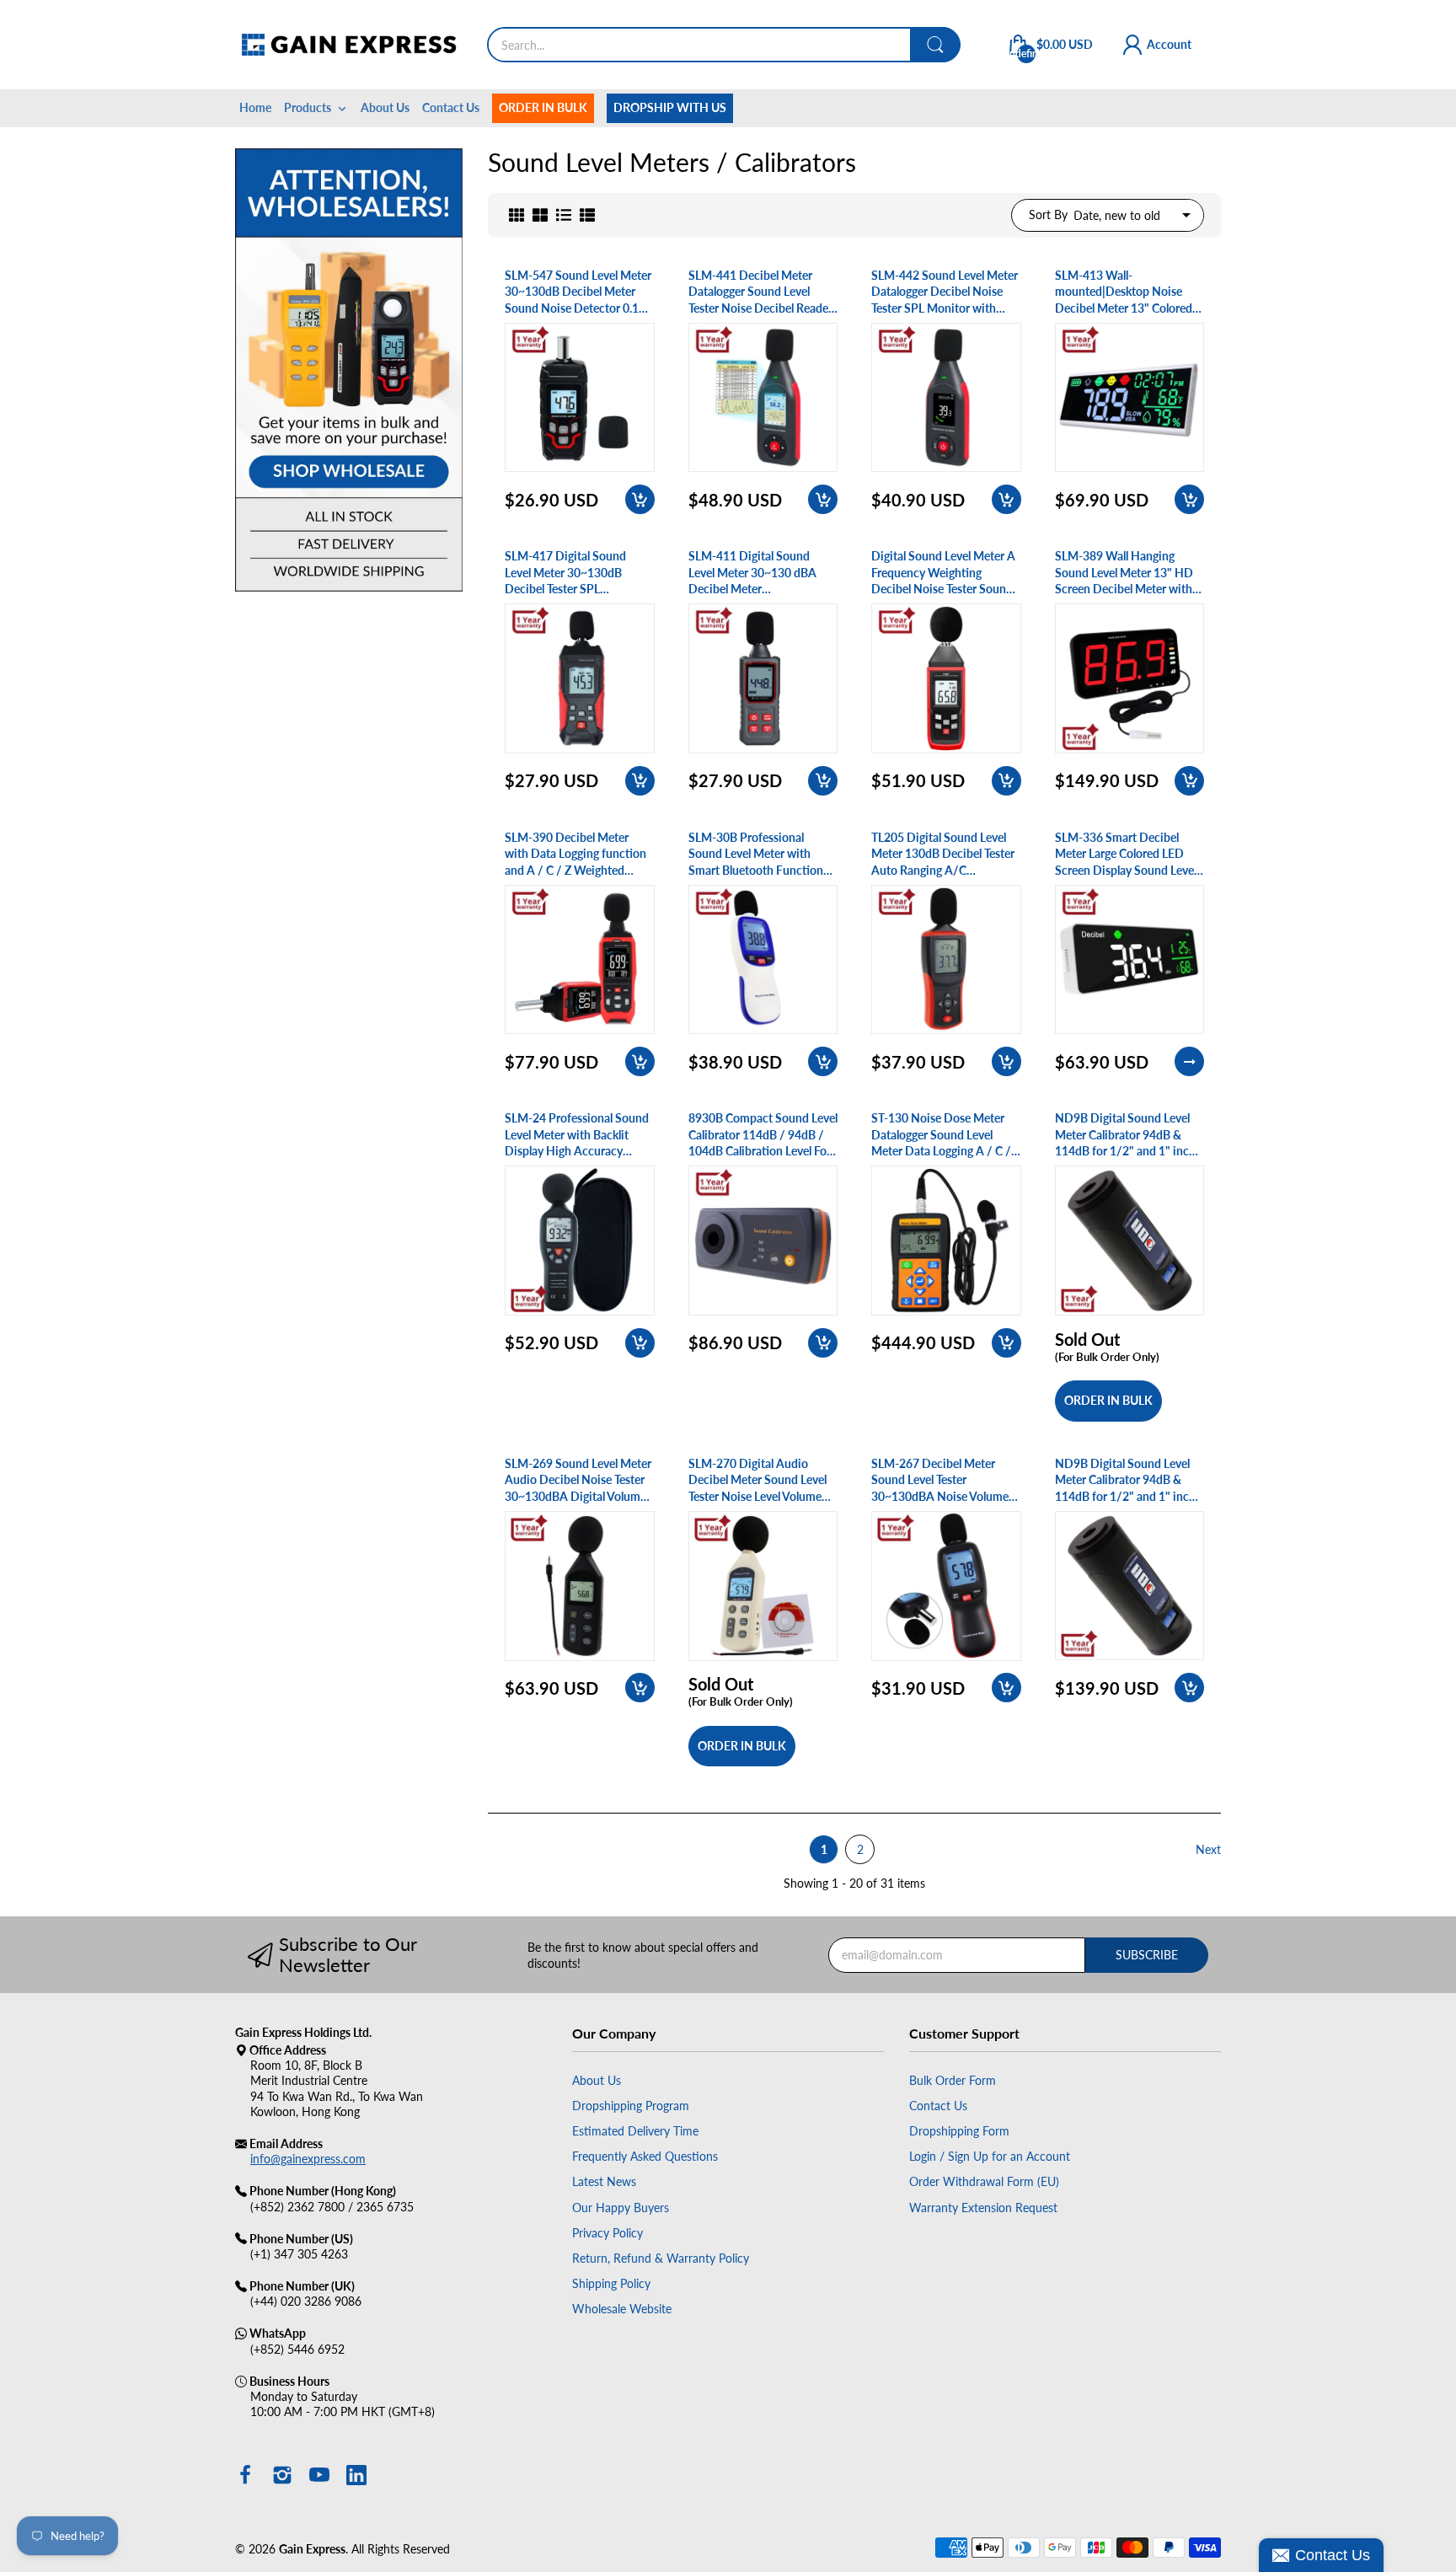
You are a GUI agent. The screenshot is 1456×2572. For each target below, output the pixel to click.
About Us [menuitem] (385, 107)
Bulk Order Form (953, 2080)
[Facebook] (245, 2477)
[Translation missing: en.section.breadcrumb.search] (935, 45)
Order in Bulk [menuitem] (543, 107)
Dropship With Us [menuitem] (670, 107)
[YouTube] (319, 2477)
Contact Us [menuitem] (451, 107)
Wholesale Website (622, 2309)
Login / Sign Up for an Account (990, 2156)
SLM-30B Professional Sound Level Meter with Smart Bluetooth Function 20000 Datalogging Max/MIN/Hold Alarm (756, 855)
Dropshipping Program (631, 2106)
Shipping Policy (611, 2283)
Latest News (604, 2181)
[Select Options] (1189, 1061)
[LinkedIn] (356, 2477)
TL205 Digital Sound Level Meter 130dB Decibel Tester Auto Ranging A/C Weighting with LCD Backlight (943, 855)
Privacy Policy (608, 2233)
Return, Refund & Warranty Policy (661, 2258)
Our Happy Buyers (621, 2208)
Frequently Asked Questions (645, 2156)
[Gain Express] (348, 45)
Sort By (1048, 214)
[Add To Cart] (640, 499)
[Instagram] (282, 2477)
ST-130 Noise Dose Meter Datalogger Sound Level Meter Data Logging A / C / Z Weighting (946, 1135)
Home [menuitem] (255, 107)
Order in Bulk (1108, 1400)
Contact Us (938, 2106)
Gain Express (312, 2549)
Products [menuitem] (308, 107)
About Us (597, 2080)
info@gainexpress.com (308, 2159)
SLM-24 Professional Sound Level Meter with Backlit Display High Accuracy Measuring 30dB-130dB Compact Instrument (577, 1135)
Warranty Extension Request (983, 2208)
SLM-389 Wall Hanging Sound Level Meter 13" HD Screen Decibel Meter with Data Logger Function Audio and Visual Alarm (1128, 573)
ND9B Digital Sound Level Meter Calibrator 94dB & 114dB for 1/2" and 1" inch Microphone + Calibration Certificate (1125, 1135)
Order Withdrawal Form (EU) (984, 2181)
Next (1208, 1849)
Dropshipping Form (959, 2131)
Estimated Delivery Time (635, 2131)
